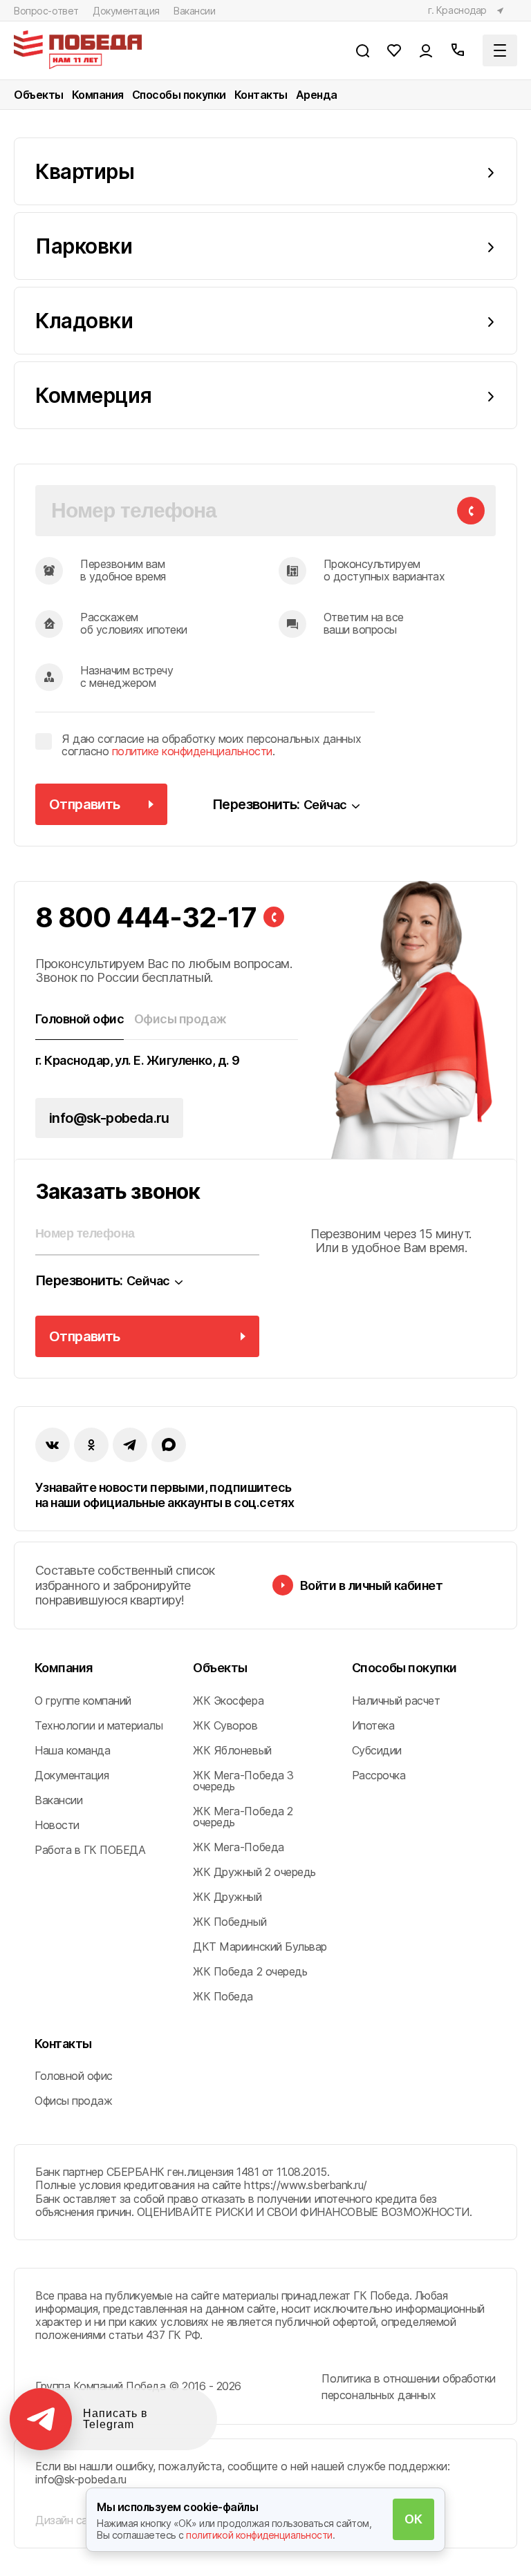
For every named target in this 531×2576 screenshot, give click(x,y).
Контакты (261, 95)
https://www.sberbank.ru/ (305, 2185)
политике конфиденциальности (192, 751)
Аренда (317, 95)
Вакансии (195, 11)
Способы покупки (179, 95)
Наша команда (72, 1750)
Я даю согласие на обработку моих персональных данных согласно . (211, 745)
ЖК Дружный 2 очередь (254, 1872)
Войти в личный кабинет (371, 1585)
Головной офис (74, 2076)
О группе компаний (83, 1701)
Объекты (39, 95)
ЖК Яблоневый (232, 1750)
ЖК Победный (230, 1922)
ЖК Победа (223, 1996)
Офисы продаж (73, 2101)
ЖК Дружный (227, 1897)
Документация (126, 11)
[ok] (91, 1445)
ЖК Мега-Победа (238, 1847)
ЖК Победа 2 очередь (250, 1971)
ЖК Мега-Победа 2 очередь (243, 1817)
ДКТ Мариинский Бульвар (260, 1947)
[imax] (169, 1445)
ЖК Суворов (225, 1725)
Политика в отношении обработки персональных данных (409, 2387)
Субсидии (377, 1750)
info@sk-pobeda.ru (109, 1118)
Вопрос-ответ (46, 11)
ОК (413, 2519)
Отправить (85, 804)
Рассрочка (379, 1775)
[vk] (53, 1445)
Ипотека (373, 1725)
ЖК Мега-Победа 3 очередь (243, 1781)
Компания (98, 95)
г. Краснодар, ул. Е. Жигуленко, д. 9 (138, 1061)
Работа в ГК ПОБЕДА (90, 1850)
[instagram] (130, 1445)
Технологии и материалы (99, 1725)
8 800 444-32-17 (146, 918)
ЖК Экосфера (228, 1701)
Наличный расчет (396, 1701)
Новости (57, 1825)
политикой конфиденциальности (259, 2535)
